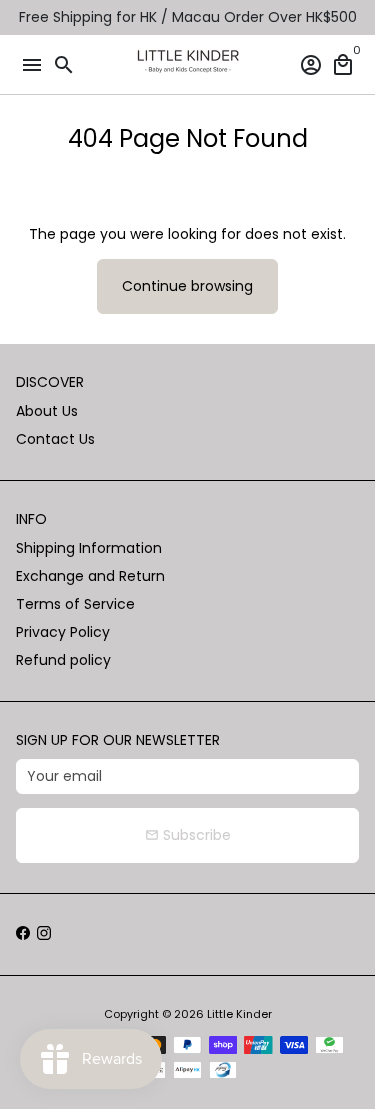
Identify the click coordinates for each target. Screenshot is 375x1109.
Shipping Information (89, 548)
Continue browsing (187, 286)
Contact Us (55, 439)
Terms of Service (75, 604)
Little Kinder (239, 1014)
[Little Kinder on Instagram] (44, 934)
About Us (47, 411)
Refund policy (63, 660)
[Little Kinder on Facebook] (23, 934)
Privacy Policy (63, 632)
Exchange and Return (90, 576)
